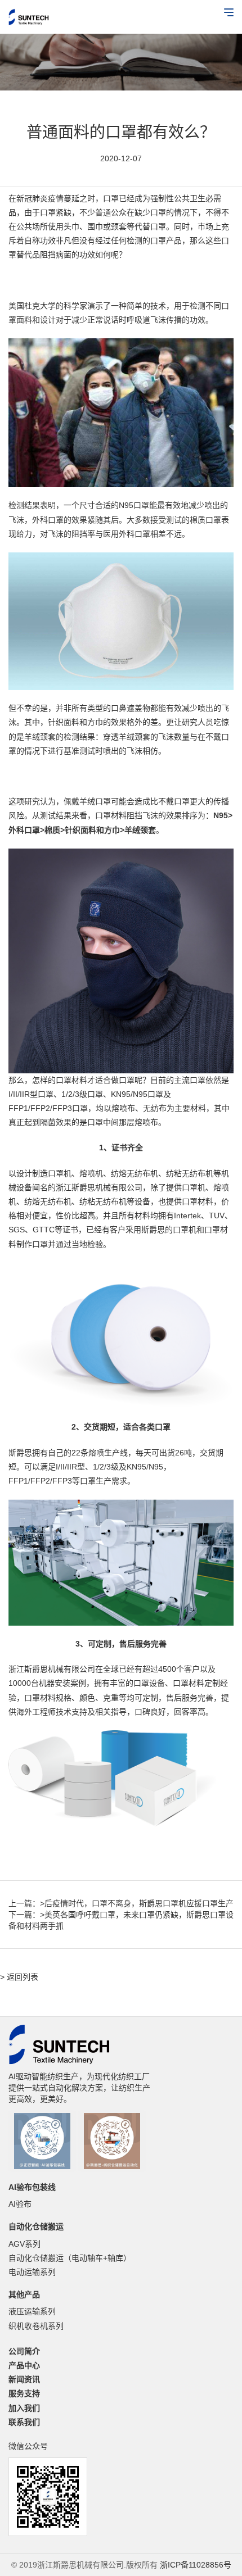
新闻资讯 (24, 2379)
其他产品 (24, 2294)
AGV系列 (24, 2244)
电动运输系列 (32, 2272)
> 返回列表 (19, 1977)
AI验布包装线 (32, 2187)
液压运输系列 (32, 2311)
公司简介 (24, 2351)
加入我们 (24, 2408)
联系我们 (24, 2422)
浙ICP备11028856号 (196, 2565)
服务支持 (24, 2393)
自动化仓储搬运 (36, 2226)
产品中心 (24, 2365)
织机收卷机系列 (36, 2326)
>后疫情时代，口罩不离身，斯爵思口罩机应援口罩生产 (137, 1903)
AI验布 (20, 2204)
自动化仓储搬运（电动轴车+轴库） (70, 2258)
